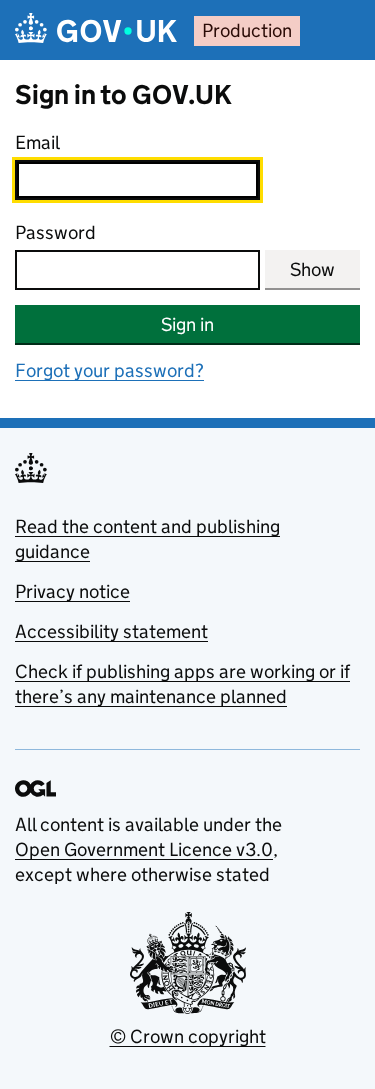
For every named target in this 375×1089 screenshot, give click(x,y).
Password (55, 232)
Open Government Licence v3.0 (144, 849)
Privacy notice (72, 591)
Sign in (187, 324)
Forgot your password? (109, 370)
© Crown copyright (188, 1036)
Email (37, 142)
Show (312, 269)
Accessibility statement (111, 631)
